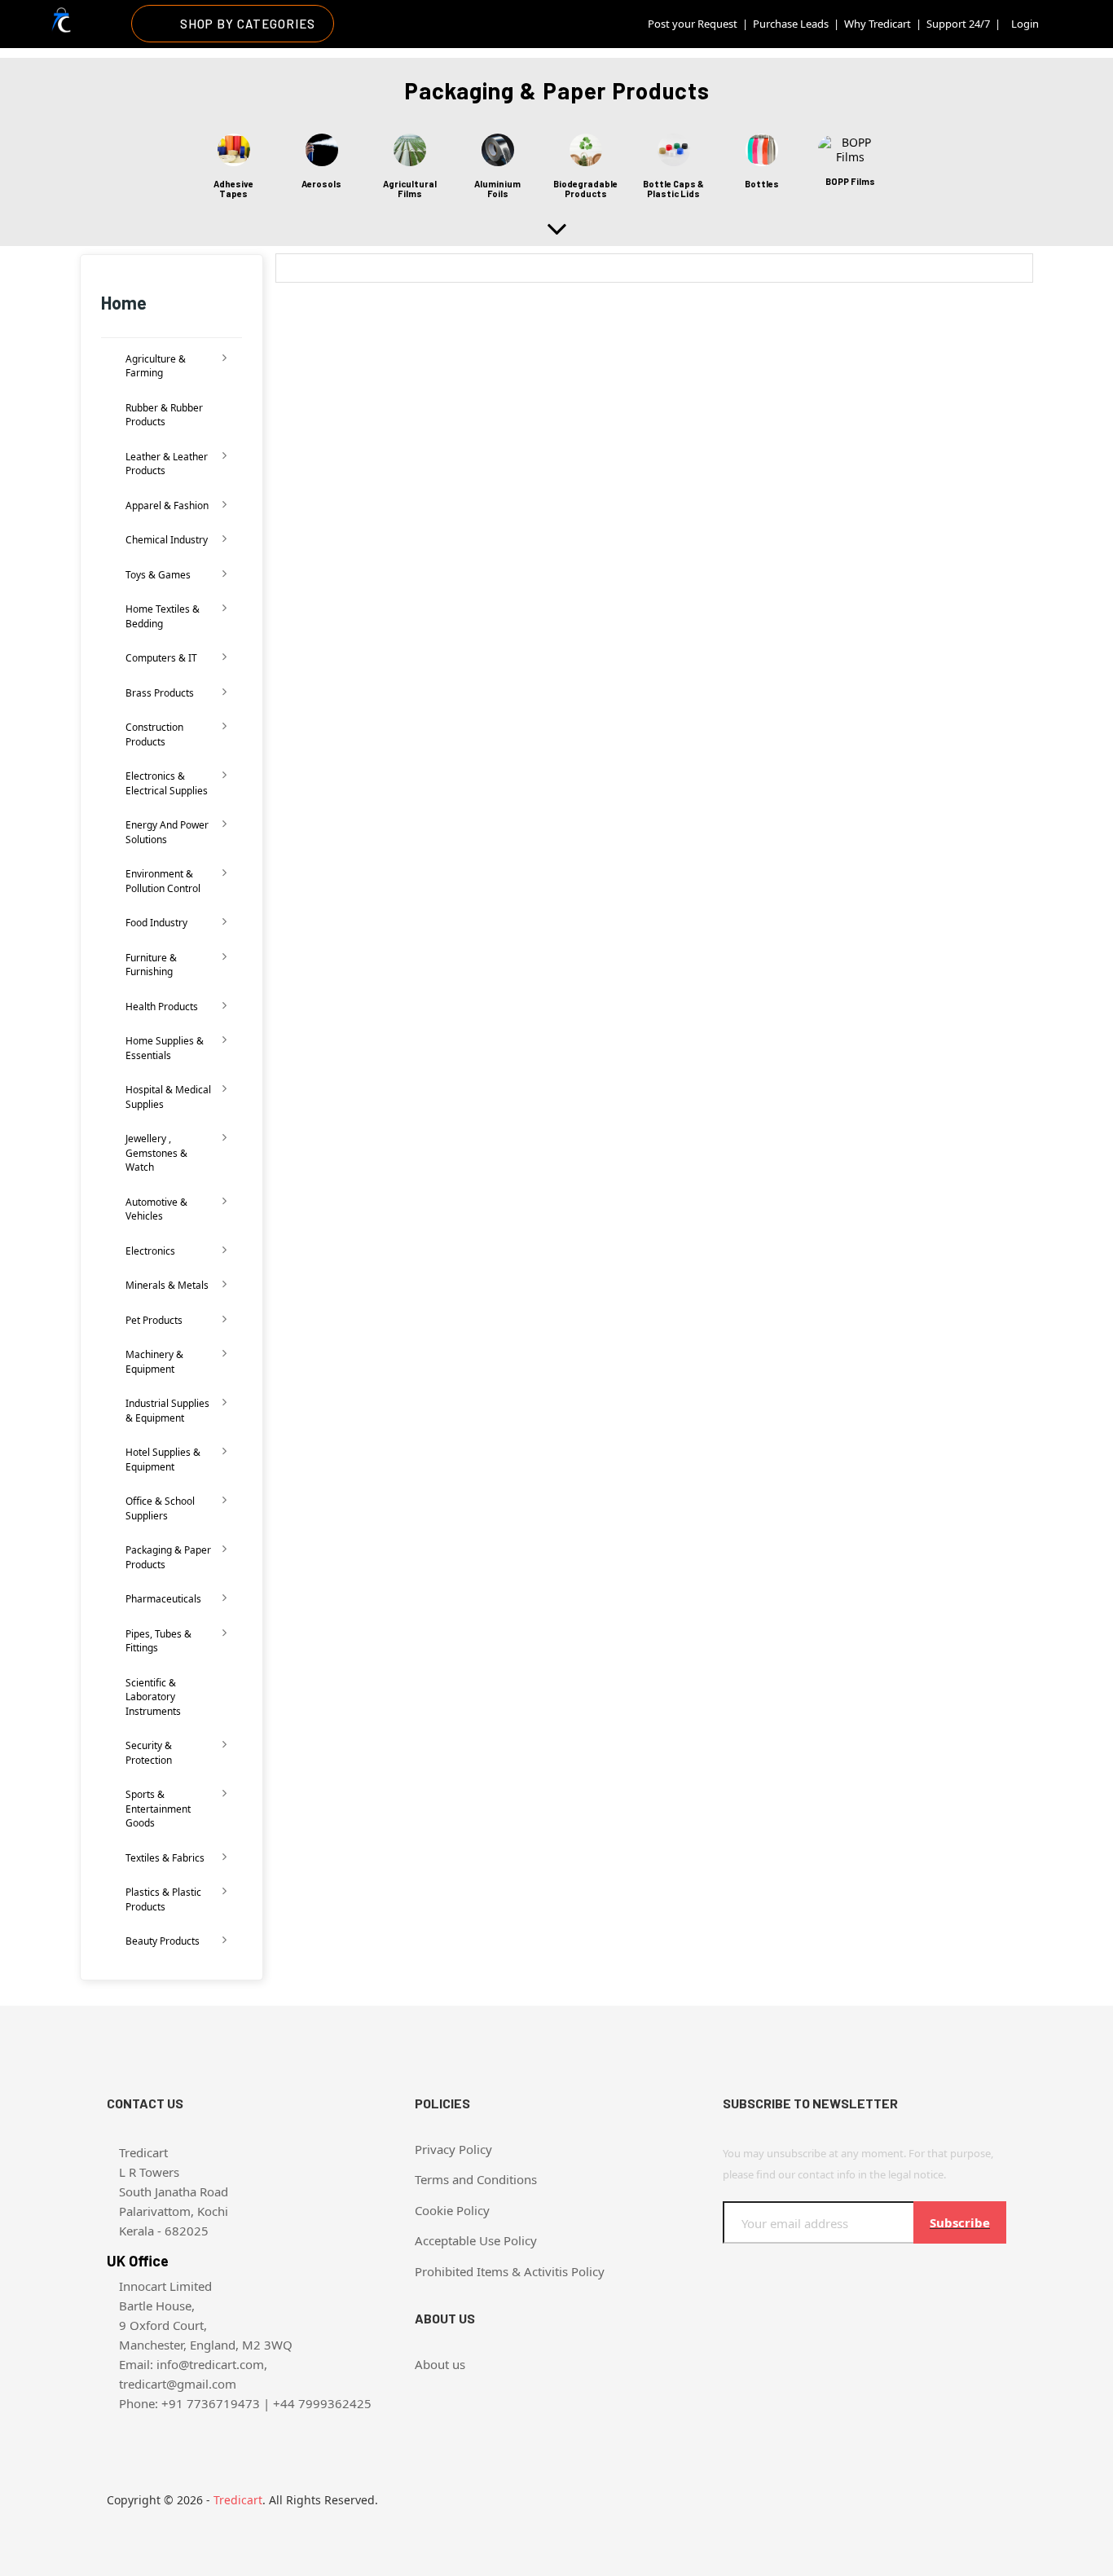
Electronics (150, 1251)
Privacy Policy (453, 2149)
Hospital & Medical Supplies (168, 1097)
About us (440, 2364)
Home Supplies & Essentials (165, 1048)
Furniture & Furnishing (151, 965)
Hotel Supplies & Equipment (163, 1459)
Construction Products (154, 734)
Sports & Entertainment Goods (158, 1809)
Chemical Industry (167, 540)
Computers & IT (161, 658)
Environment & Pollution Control (163, 881)
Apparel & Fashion (167, 506)
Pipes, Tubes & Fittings (158, 1641)
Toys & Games (158, 575)
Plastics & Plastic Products (163, 1899)
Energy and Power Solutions (167, 832)
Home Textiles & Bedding (163, 616)
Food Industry (156, 923)
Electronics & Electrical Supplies (167, 783)
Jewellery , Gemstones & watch (156, 1153)
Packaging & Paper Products (168, 1557)
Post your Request (693, 24)
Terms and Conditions (476, 2179)
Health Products (162, 1007)
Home (124, 302)
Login (1025, 24)
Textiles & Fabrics (165, 1858)
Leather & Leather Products (167, 464)
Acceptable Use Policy (476, 2240)
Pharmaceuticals (163, 1599)
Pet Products (154, 1320)
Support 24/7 (958, 24)
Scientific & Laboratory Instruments (153, 1697)
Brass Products (160, 693)
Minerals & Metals (167, 1285)
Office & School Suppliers (160, 1508)
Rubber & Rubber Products (164, 415)
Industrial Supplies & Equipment (167, 1411)
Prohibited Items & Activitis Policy (510, 2271)
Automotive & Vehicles (156, 1209)
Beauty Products (163, 1941)
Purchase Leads (791, 24)
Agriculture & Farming (156, 366)
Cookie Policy (452, 2210)
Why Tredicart (878, 24)
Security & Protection (149, 1753)
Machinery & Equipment (154, 1362)
